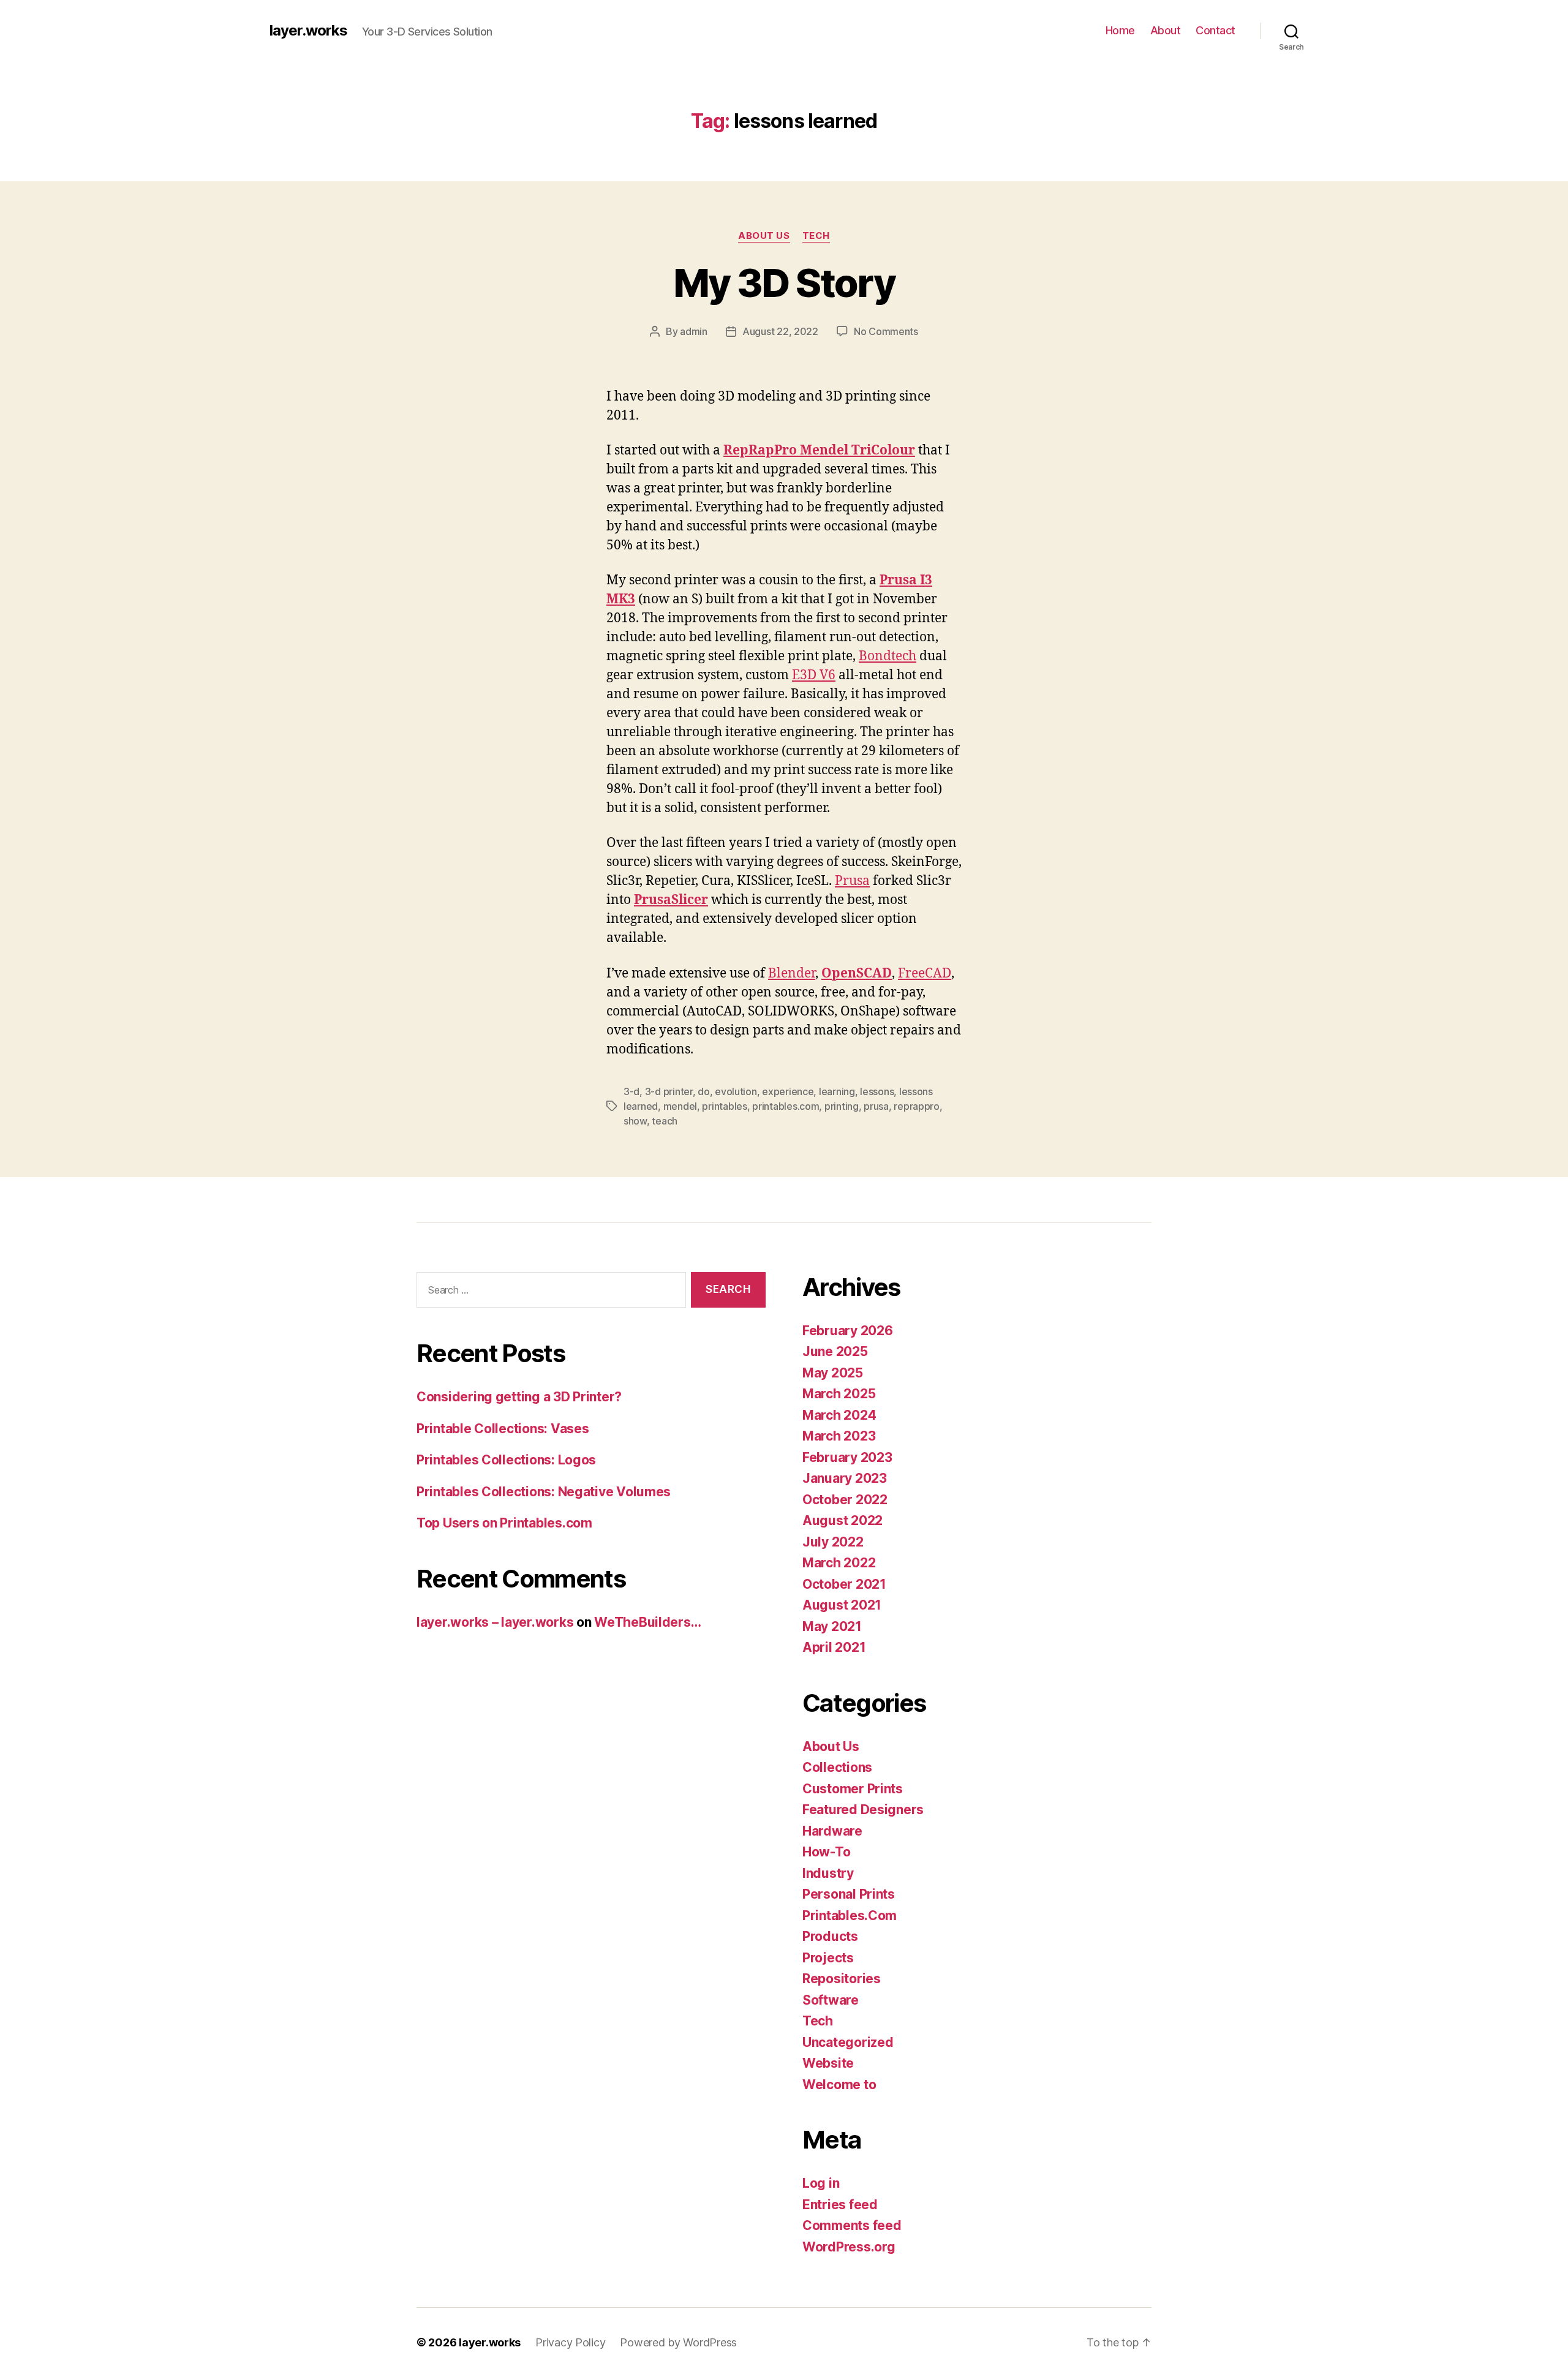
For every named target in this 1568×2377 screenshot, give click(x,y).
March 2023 (839, 1436)
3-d (631, 1091)
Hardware (832, 1831)
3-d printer (669, 1091)
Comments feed (852, 2225)
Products (830, 1936)
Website (828, 2063)
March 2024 (839, 1415)
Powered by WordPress (678, 2342)
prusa (876, 1106)
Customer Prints (853, 1789)
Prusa (852, 881)
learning (837, 1091)
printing (842, 1106)
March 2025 (839, 1394)
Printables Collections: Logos (506, 1460)
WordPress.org (849, 2247)
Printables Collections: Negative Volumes (544, 1492)
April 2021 (834, 1647)
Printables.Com (850, 1916)
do (703, 1091)
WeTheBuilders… (647, 1622)
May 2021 (832, 1626)
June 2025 (835, 1351)
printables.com (786, 1106)
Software (831, 2000)
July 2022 (833, 1542)
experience (788, 1091)
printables (724, 1106)
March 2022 (839, 1563)
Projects (828, 1958)
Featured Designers (863, 1810)
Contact (1216, 30)
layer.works (308, 31)
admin (694, 331)
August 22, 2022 (780, 331)
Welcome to (839, 2085)
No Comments (886, 331)
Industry (828, 1873)
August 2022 (842, 1520)
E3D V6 (814, 675)
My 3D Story (784, 283)
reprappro (917, 1106)
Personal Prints (849, 1894)
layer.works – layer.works (495, 1622)
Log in (821, 2183)
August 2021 (842, 1605)
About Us (764, 236)
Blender (792, 974)
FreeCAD (925, 974)
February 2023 (847, 1457)
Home (1120, 30)
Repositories (842, 1979)
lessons (877, 1091)
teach (665, 1121)
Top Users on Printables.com (504, 1523)
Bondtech (888, 656)
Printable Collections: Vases (503, 1429)
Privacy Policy (570, 2342)
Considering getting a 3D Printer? (519, 1397)
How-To (826, 1852)
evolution (736, 1091)
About (1166, 30)
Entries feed (840, 2205)
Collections (837, 1767)
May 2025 (833, 1373)
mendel (680, 1106)
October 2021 (844, 1584)
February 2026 (848, 1331)
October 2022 (845, 1500)
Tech (816, 236)
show (635, 1121)
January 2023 (845, 1478)
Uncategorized (848, 2042)
